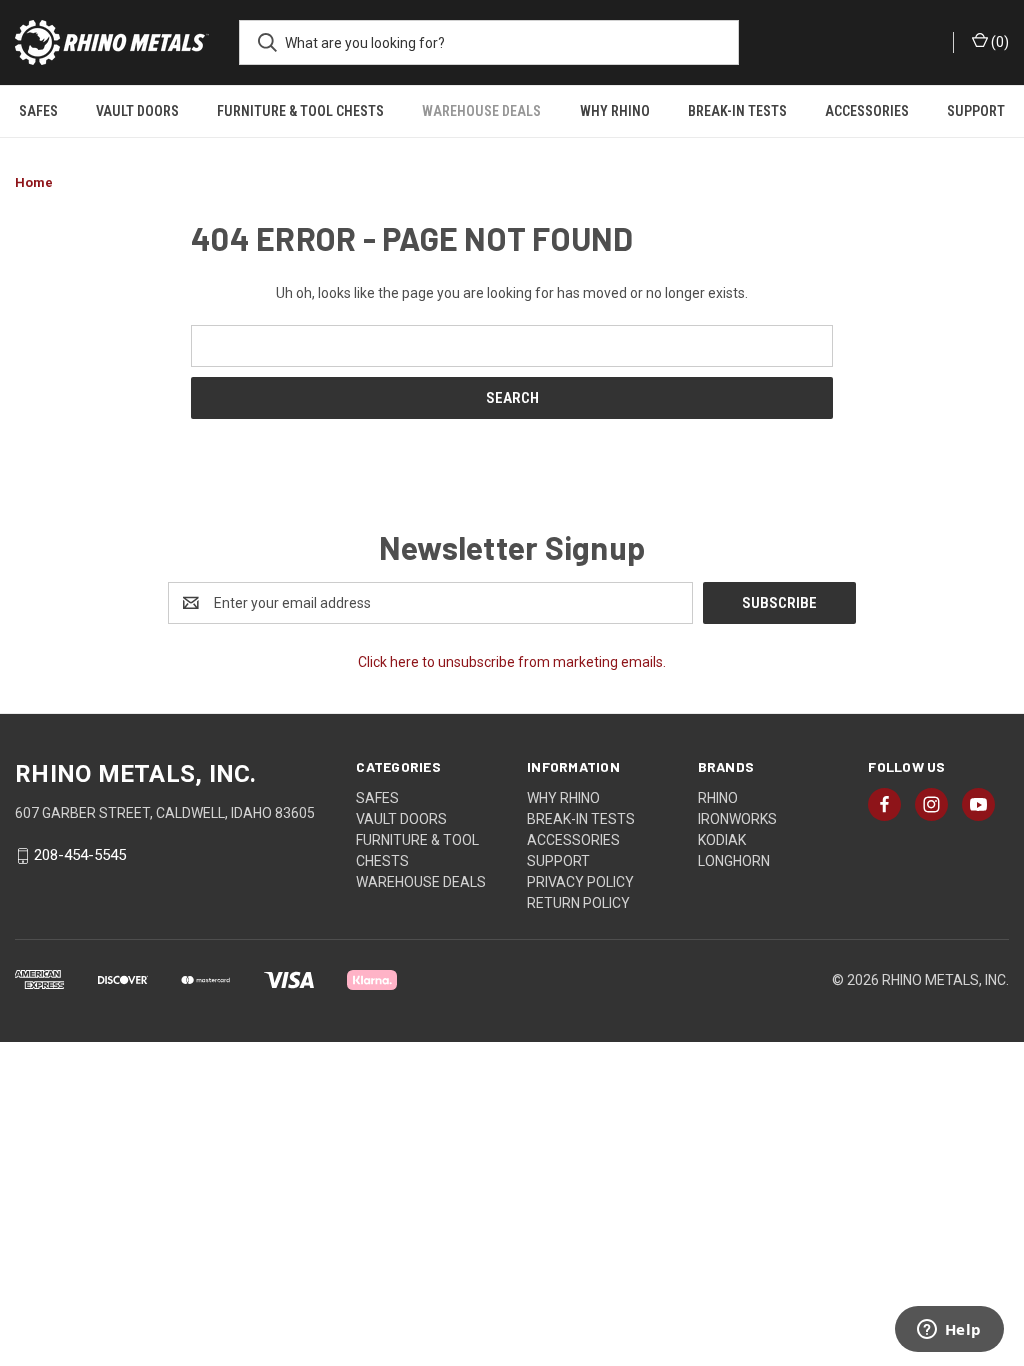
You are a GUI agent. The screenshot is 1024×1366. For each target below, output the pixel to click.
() (998, 42)
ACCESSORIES (867, 111)
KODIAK (722, 840)
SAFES (38, 111)
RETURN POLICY (578, 903)
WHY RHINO (615, 111)
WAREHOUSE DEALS (481, 111)
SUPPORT (976, 111)
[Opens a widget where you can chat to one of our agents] (949, 1331)
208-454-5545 (80, 856)
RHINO (718, 798)
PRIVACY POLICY (580, 882)
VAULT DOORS (137, 111)
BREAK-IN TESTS (737, 111)
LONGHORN (734, 861)
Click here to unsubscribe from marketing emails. (512, 662)
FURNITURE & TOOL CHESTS (300, 111)
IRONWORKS (737, 819)
